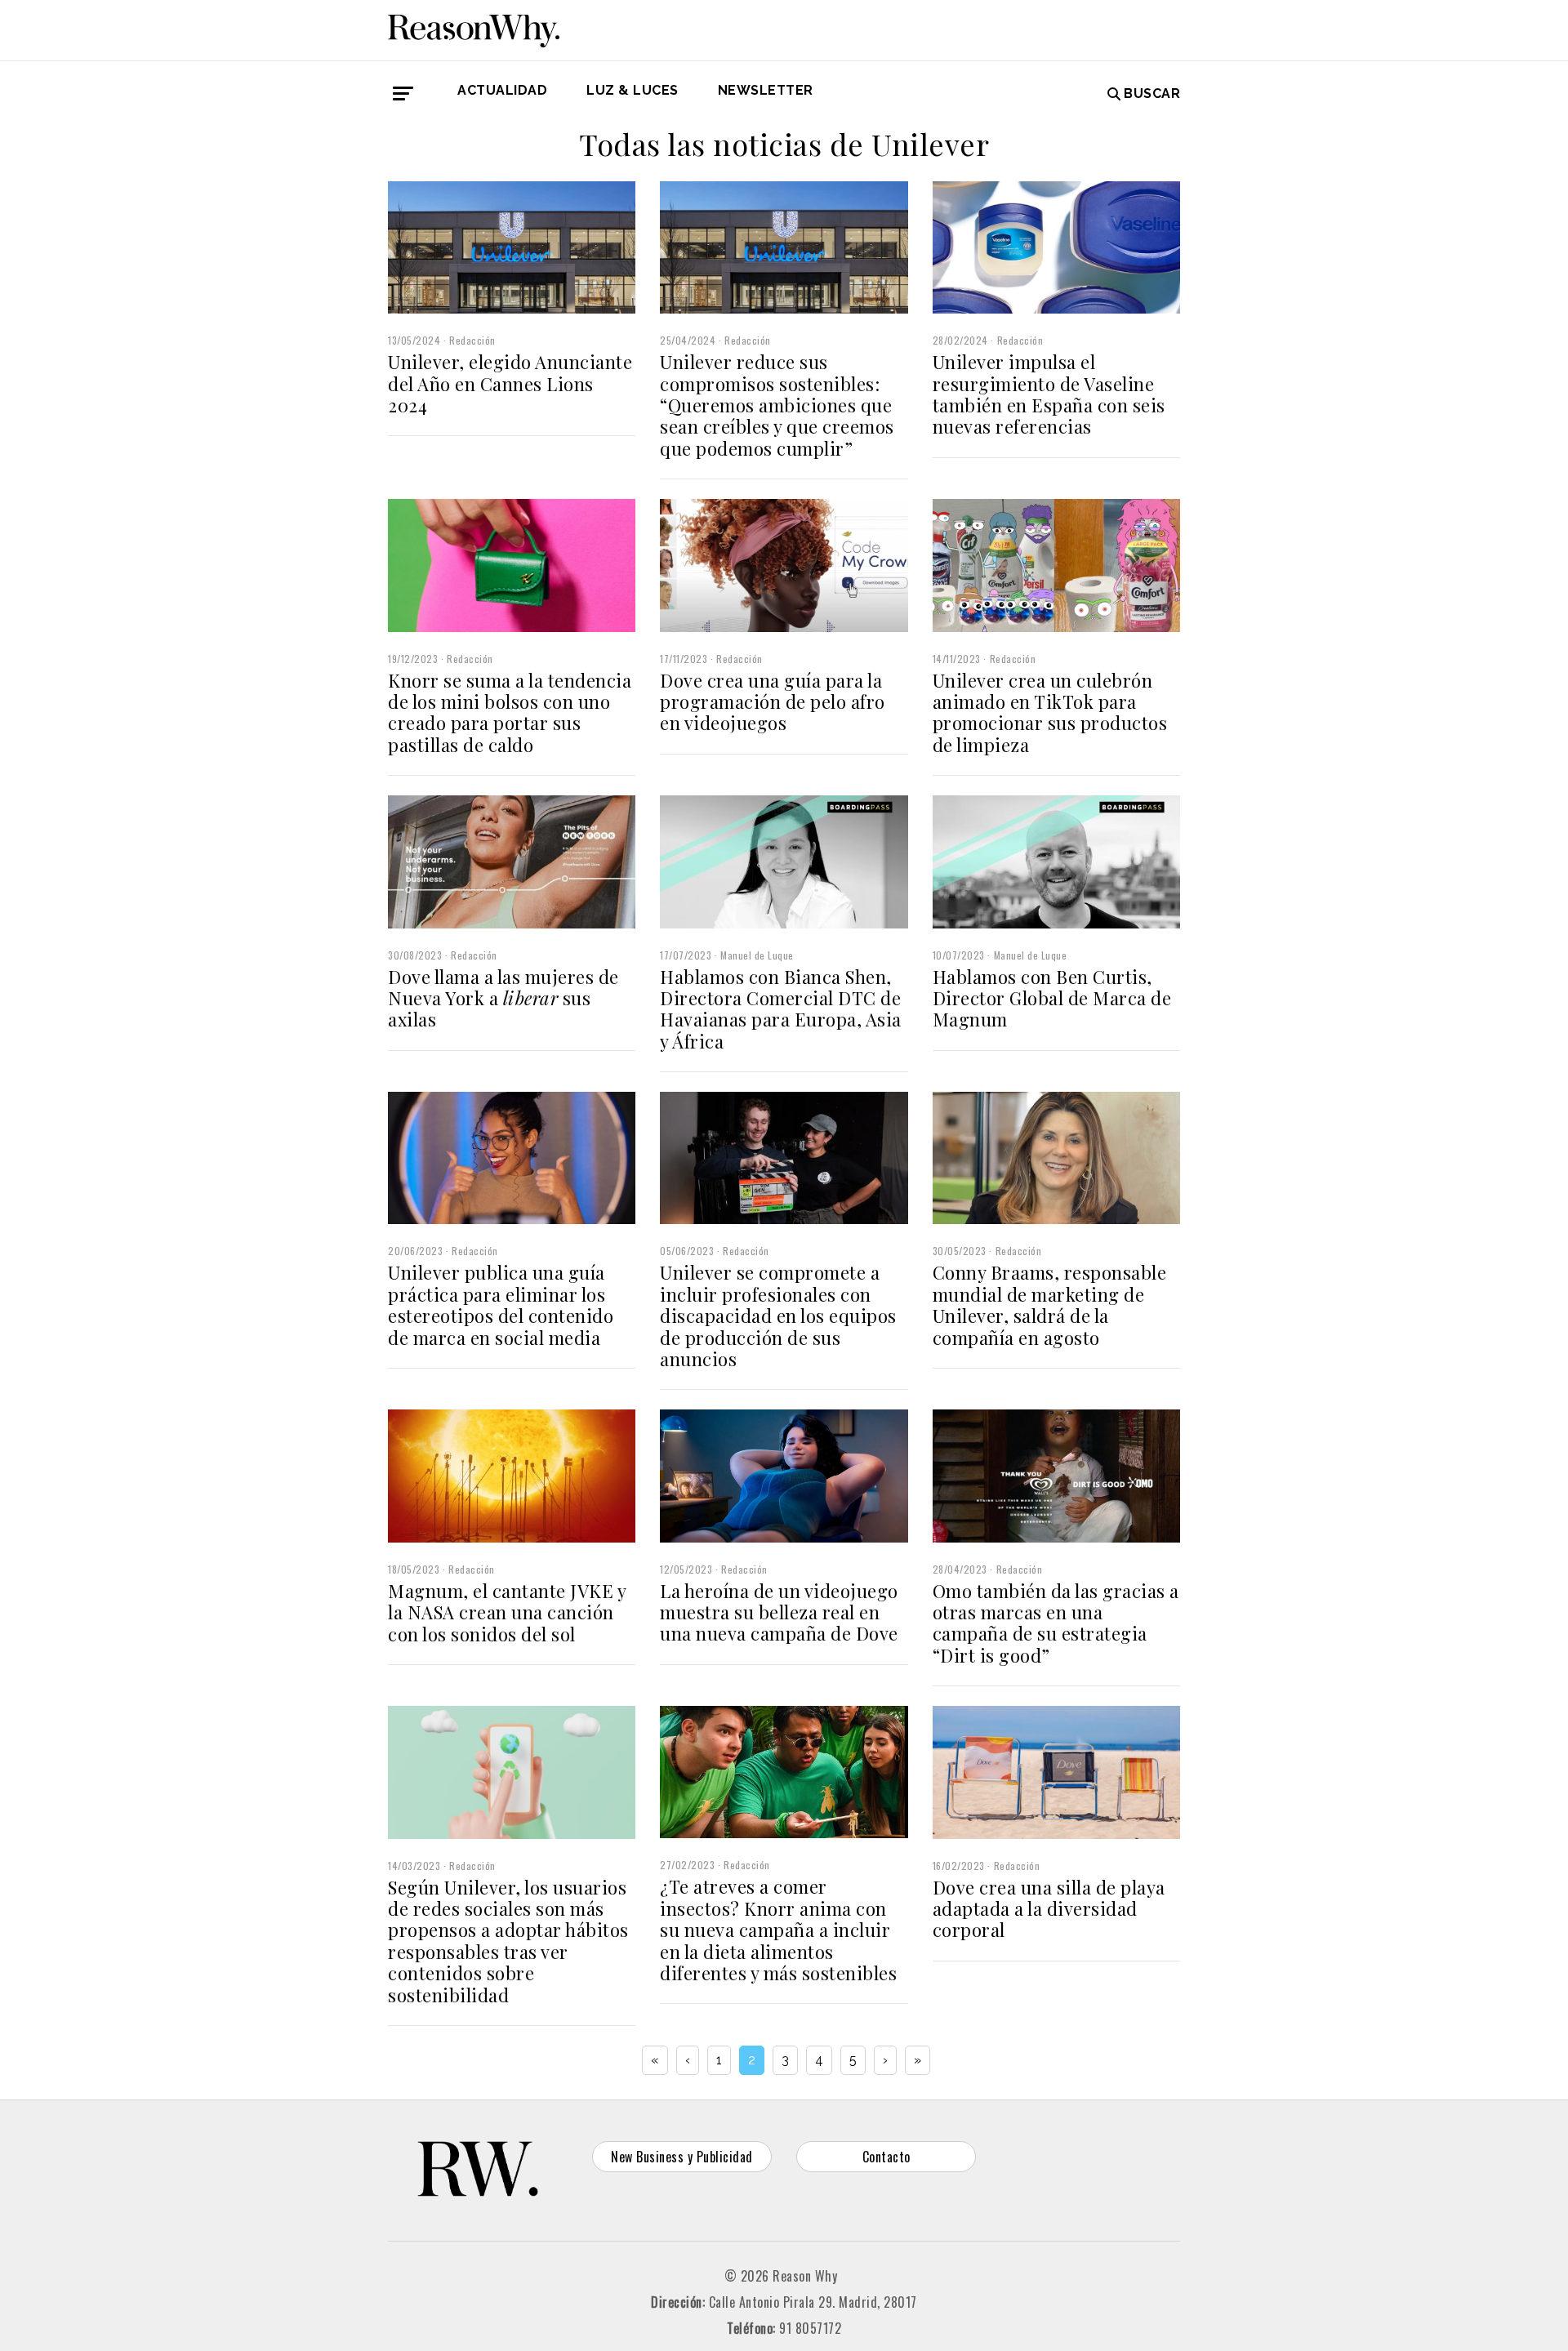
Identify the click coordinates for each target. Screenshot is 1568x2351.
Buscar (1152, 94)
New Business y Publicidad (682, 2157)
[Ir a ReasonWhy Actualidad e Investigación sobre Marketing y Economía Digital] (474, 28)
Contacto (886, 2157)
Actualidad (502, 90)
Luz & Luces (633, 90)
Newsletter (766, 90)
